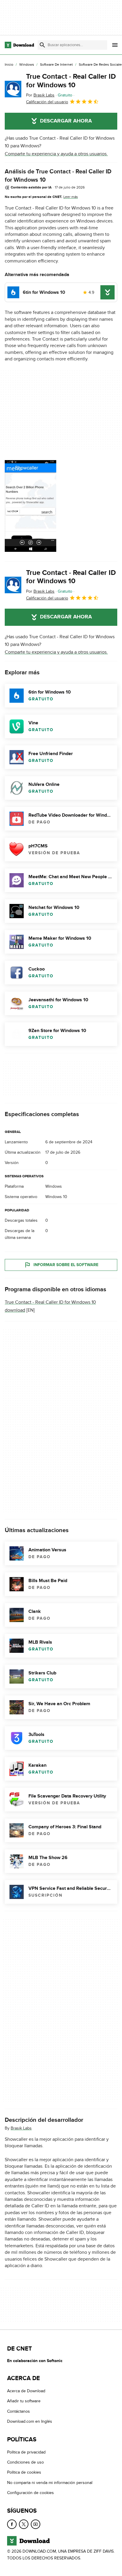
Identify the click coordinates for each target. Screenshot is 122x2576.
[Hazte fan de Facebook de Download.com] (12, 2524)
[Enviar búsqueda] (42, 45)
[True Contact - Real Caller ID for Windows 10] (13, 89)
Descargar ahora (66, 121)
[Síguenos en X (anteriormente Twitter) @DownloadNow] (24, 2524)
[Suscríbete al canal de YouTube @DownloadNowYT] (36, 2524)
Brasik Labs (21, 2128)
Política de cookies (24, 2472)
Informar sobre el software (66, 1265)
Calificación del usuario (47, 102)
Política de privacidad (26, 2452)
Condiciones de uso (25, 2462)
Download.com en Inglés (30, 2421)
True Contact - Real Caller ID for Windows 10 (71, 81)
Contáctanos (19, 2411)
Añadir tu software (24, 2401)
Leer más (71, 197)
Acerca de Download (26, 2391)
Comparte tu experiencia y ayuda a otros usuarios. (56, 154)
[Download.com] (19, 45)
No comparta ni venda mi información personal (50, 2483)
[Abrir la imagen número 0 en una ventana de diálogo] (30, 506)
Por (40, 95)
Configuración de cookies (30, 2493)
